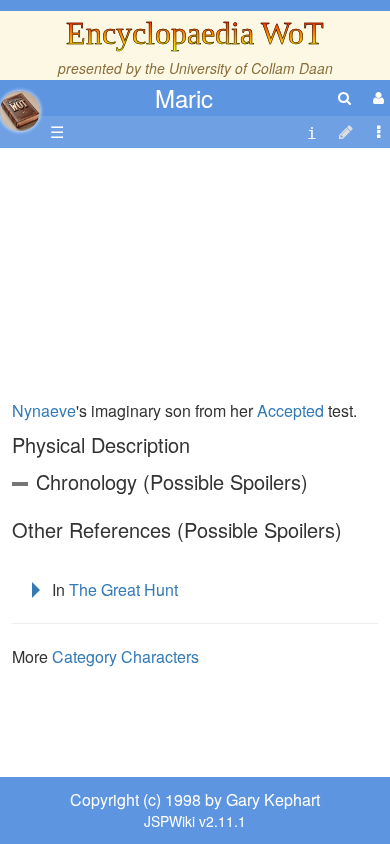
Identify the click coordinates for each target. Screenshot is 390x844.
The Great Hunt (123, 589)
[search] (344, 97)
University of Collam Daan (251, 68)
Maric (184, 97)
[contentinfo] (312, 132)
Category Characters (125, 656)
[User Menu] (376, 97)
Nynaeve (44, 410)
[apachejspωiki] (20, 105)
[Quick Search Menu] (344, 97)
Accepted (290, 410)
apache (20, 111)
